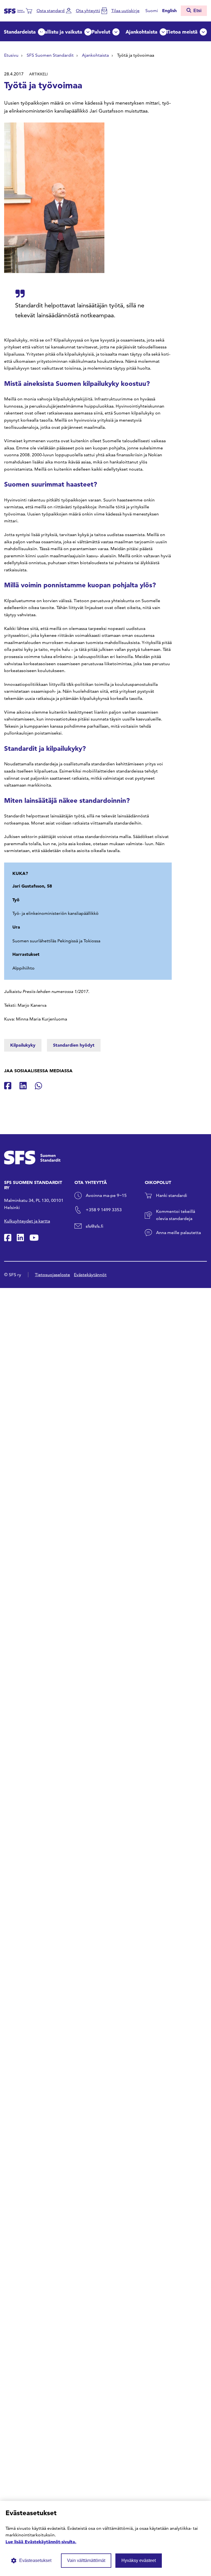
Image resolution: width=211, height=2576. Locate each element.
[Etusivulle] (14, 10)
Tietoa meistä (182, 32)
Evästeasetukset (35, 2560)
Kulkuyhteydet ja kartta (27, 1221)
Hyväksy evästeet (139, 2560)
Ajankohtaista (141, 32)
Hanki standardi (172, 1195)
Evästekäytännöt (90, 1275)
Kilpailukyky (23, 1045)
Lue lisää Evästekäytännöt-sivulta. (41, 2542)
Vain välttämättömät (86, 2560)
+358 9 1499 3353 (104, 1210)
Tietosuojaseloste (52, 1275)
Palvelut (101, 32)
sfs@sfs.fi (95, 1226)
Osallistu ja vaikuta (60, 32)
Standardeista (20, 32)
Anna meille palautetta (178, 1233)
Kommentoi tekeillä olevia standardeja (176, 1215)
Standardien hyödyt (74, 1045)
